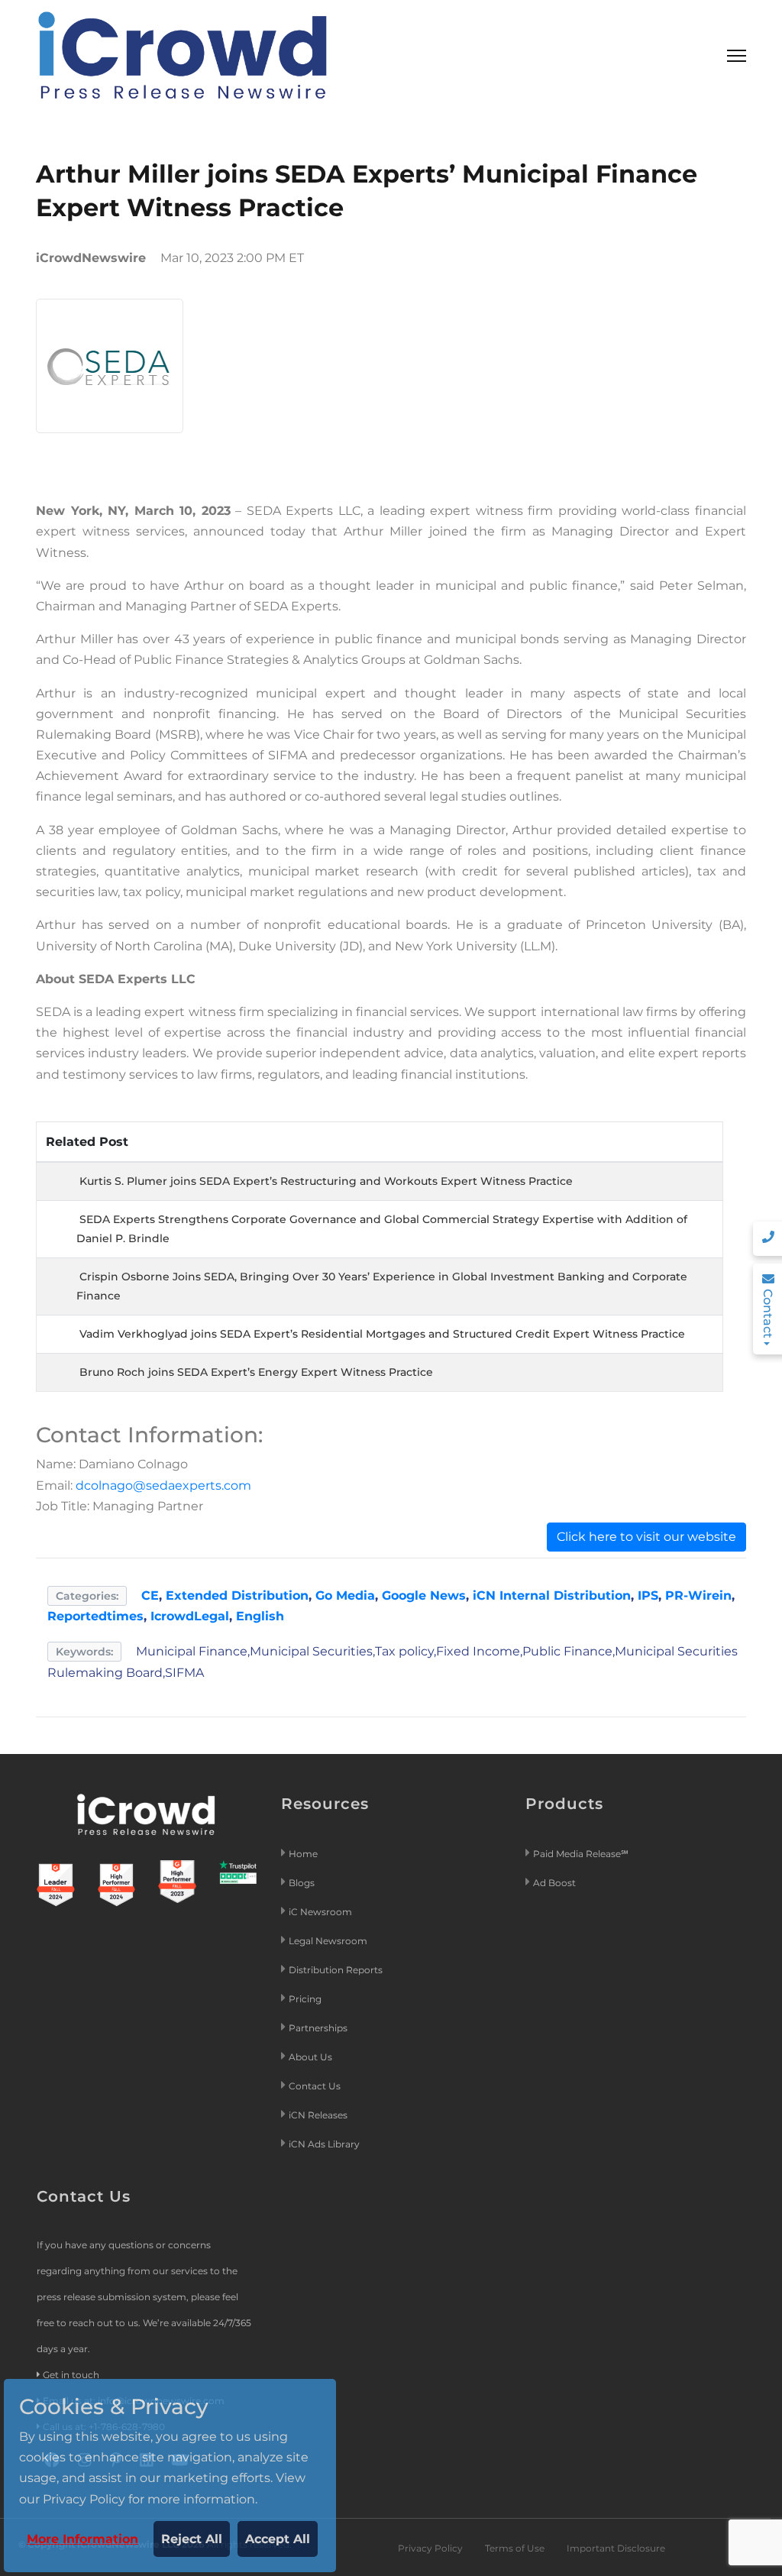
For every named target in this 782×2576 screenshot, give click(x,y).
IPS (648, 1595)
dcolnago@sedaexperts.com (163, 1485)
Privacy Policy (430, 2548)
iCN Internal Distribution (552, 1595)
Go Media (345, 1595)
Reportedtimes (95, 1616)
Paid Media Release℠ (581, 1854)
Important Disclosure (616, 2548)
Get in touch (71, 2375)
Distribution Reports (337, 1970)
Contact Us (315, 2086)
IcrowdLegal (190, 1616)
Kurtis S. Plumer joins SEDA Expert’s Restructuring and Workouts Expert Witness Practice (326, 1181)
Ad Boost (554, 1883)
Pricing (306, 1999)
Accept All (278, 2539)
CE (150, 1595)
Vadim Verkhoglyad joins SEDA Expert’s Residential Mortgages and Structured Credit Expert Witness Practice (382, 1334)
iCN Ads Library (324, 2144)
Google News (424, 1595)
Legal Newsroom (329, 1941)
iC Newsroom (322, 1912)
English (260, 1616)
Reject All (192, 2539)
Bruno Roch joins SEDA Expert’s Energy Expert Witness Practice (256, 1372)
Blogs (302, 1883)
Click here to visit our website (646, 1537)
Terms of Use (515, 2548)
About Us (310, 2057)
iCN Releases (318, 2115)
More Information (82, 2539)
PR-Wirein (698, 1595)
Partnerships (318, 2028)
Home (303, 1854)
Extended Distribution (237, 1595)
